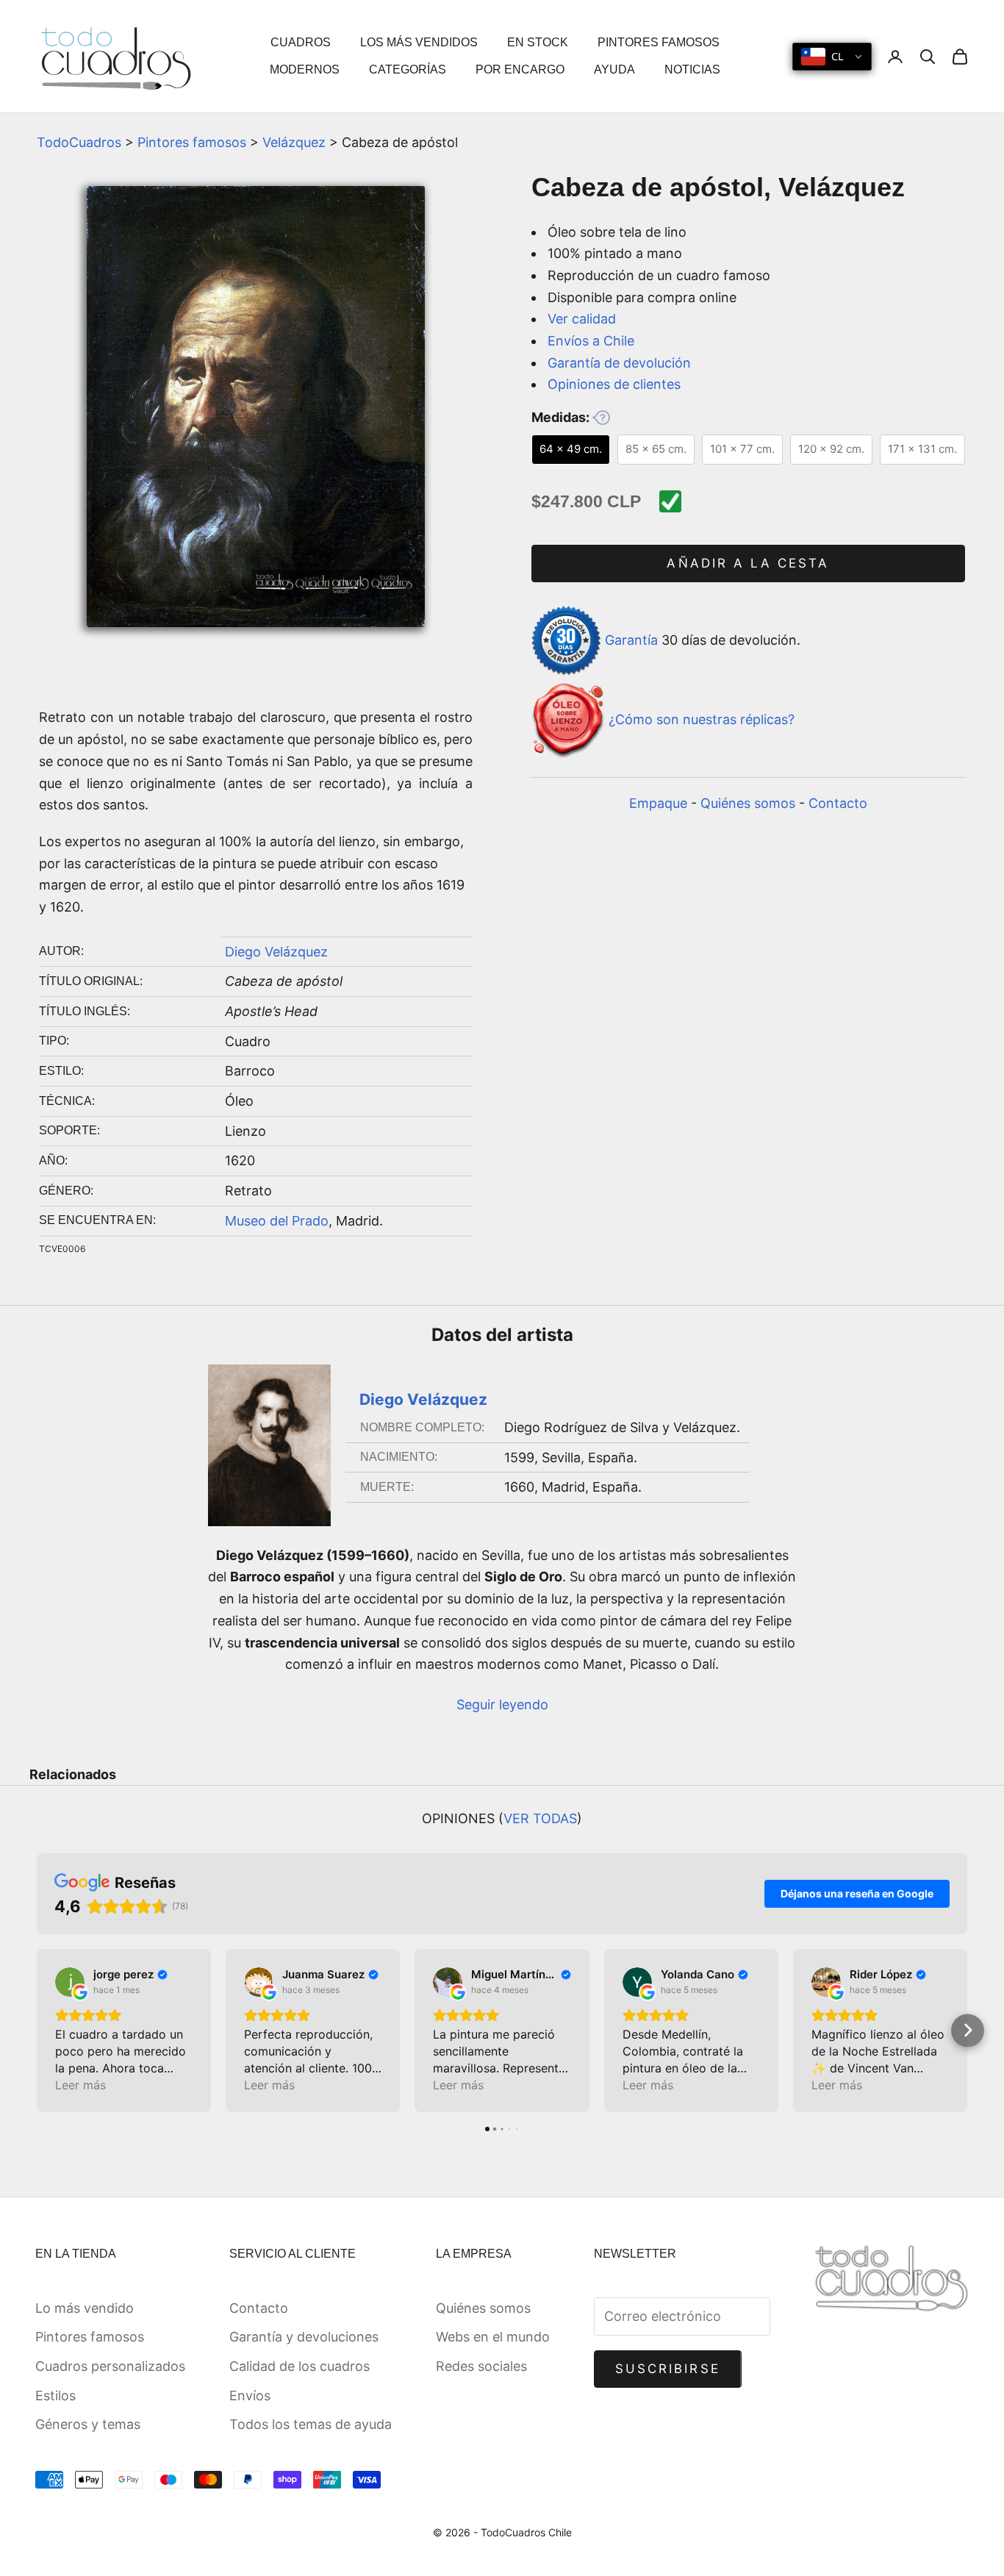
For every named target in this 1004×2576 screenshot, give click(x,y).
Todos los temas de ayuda (311, 2424)
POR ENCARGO (520, 69)
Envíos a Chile (591, 341)
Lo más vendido (85, 2308)
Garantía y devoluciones (304, 2337)
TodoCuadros (79, 142)
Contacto (838, 803)
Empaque (658, 803)
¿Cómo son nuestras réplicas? (702, 720)
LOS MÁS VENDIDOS (419, 42)
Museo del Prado (277, 1221)
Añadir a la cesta (748, 563)
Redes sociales (481, 2366)
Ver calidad (582, 319)
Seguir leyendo (502, 1704)
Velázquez (294, 142)
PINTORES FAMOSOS (659, 42)
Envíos (250, 2396)
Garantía (631, 639)
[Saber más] (601, 418)
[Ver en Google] (70, 1982)
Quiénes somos (748, 803)
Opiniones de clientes (614, 384)
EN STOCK (538, 42)
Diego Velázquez (276, 952)
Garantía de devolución (619, 363)
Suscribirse (668, 2369)
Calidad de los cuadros (300, 2366)
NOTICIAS (692, 69)
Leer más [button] (80, 2085)
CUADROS (301, 42)
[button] (37, 2030)
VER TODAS (540, 1818)
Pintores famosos (192, 142)
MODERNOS (305, 69)
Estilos (55, 2396)
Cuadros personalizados (110, 2366)
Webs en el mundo (493, 2337)
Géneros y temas (88, 2424)
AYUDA (614, 69)
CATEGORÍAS (408, 69)
